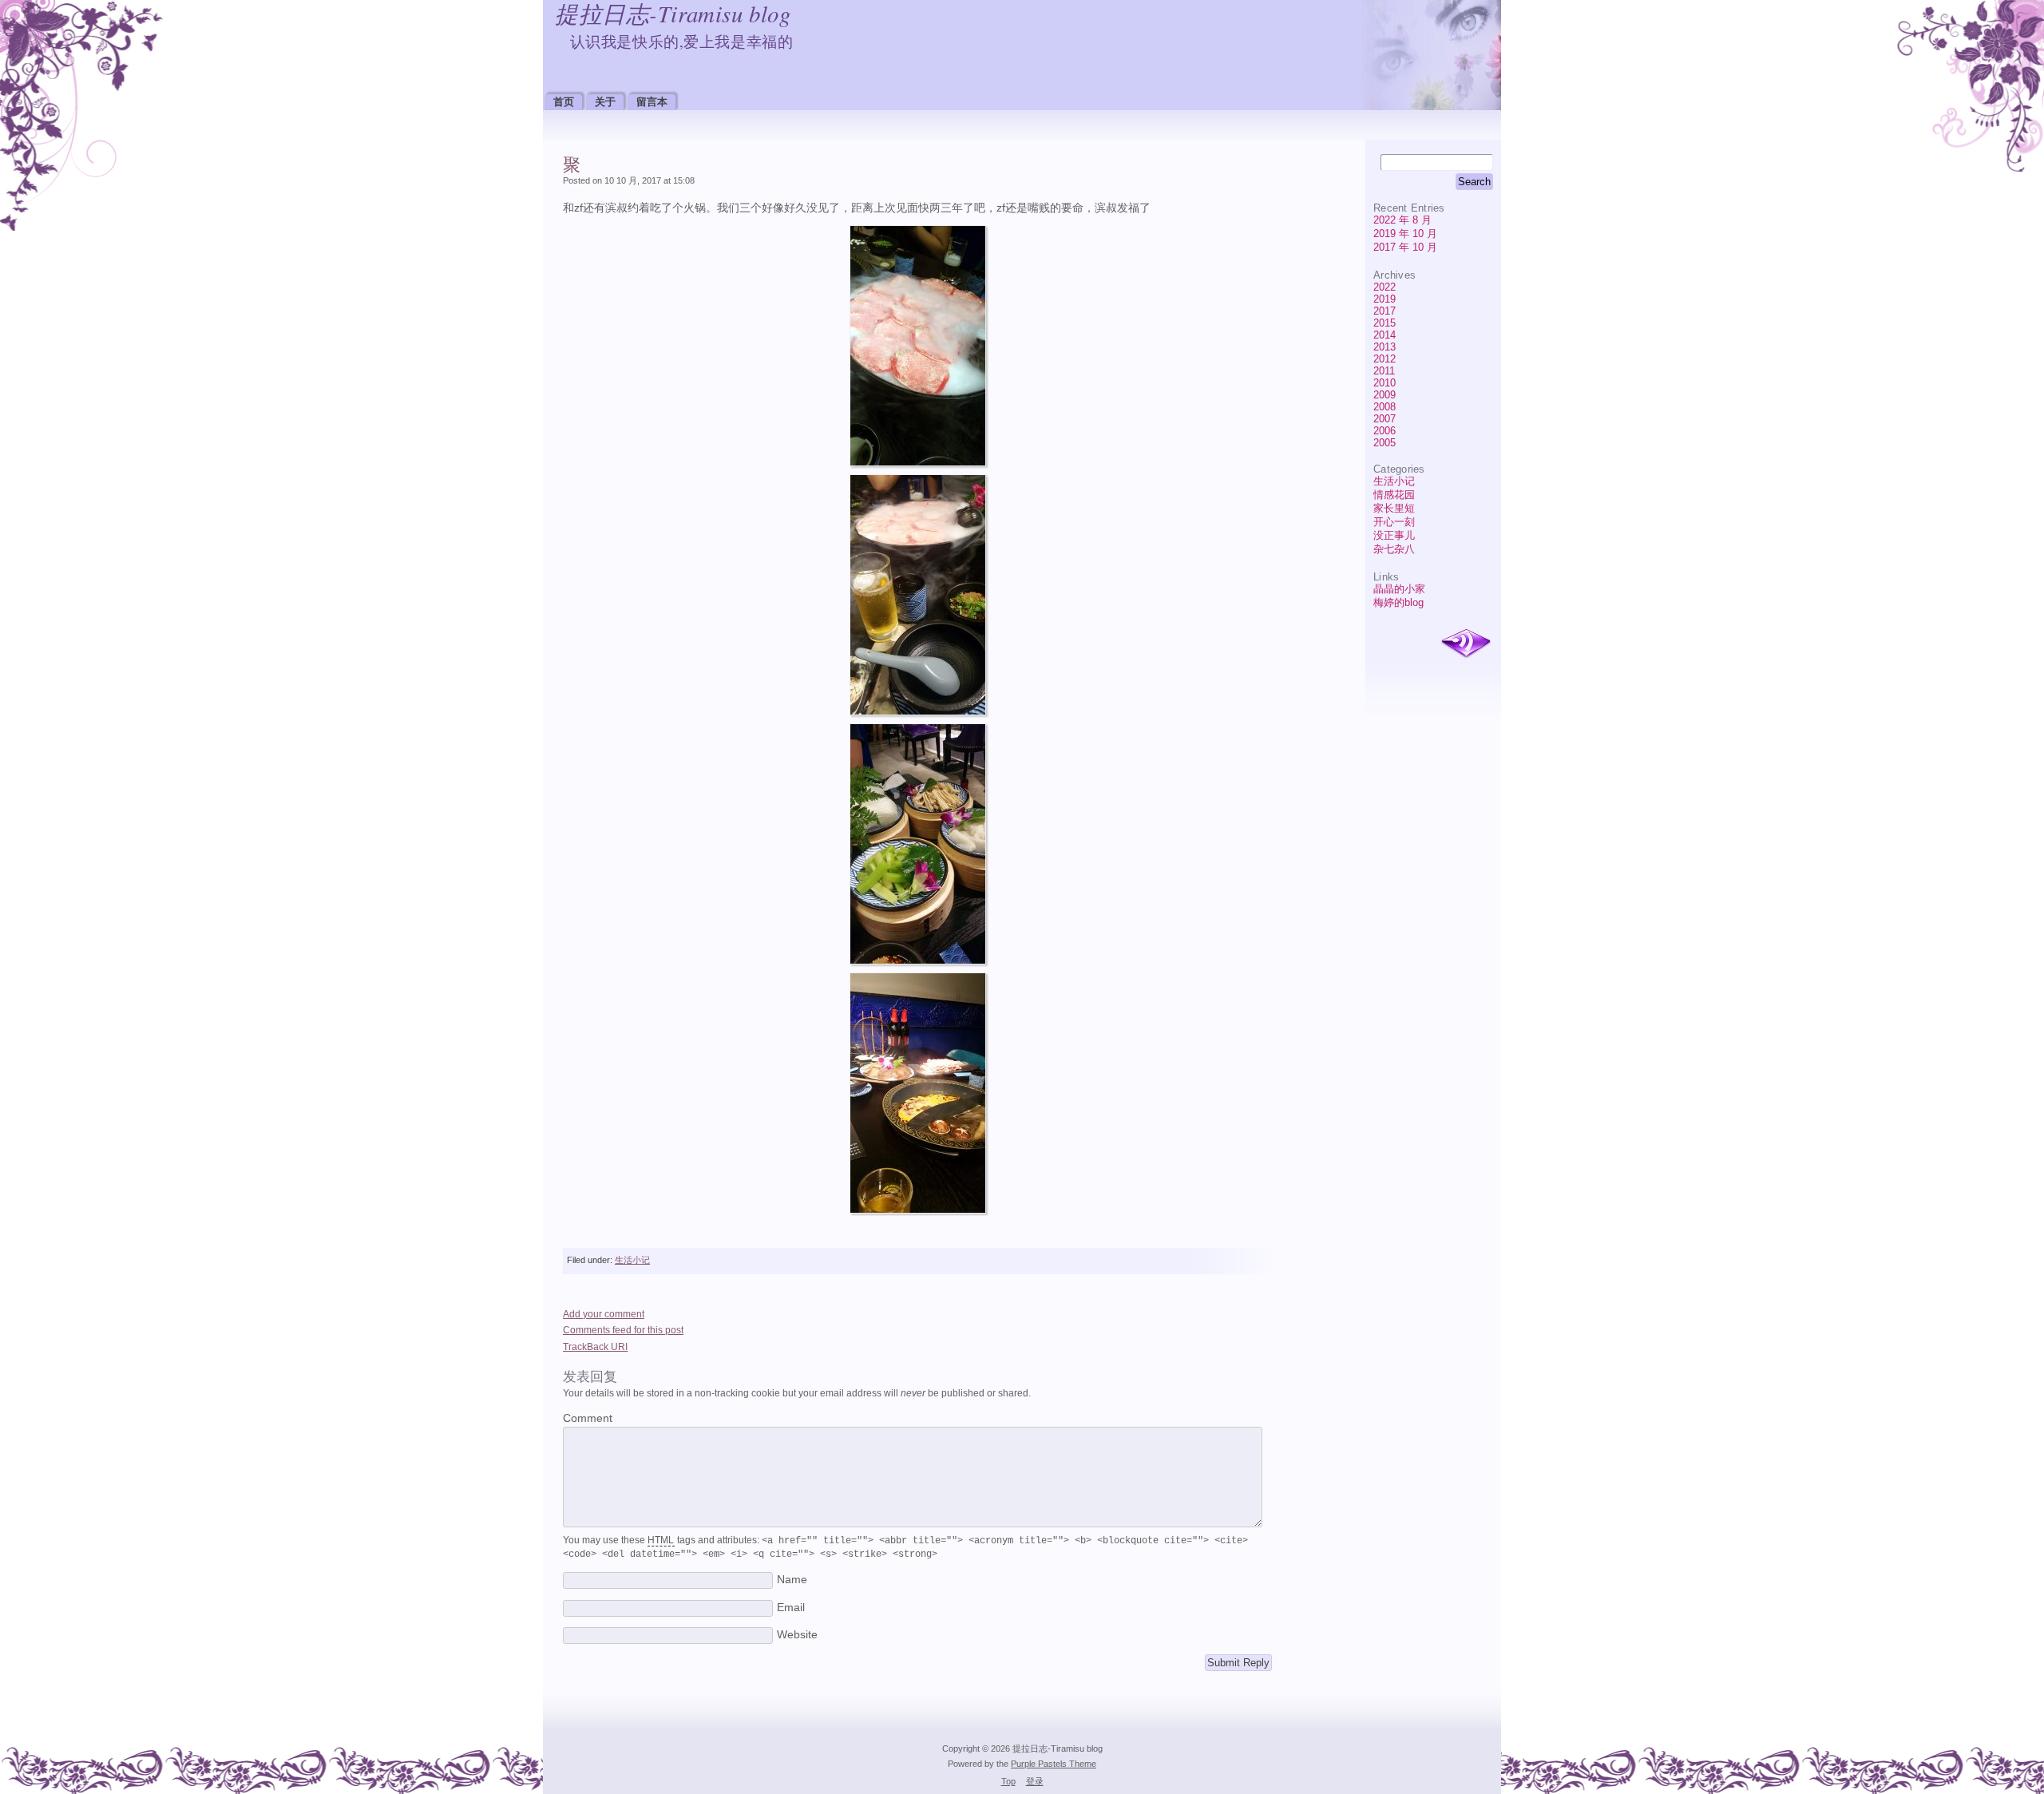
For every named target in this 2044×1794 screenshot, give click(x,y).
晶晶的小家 (1399, 589)
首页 (564, 102)
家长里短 (1394, 508)
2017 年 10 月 (1405, 247)
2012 (1384, 359)
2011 (1384, 371)
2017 (1384, 311)
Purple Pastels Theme (1054, 1764)
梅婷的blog (1398, 602)
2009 (1384, 395)
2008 (1384, 407)
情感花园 (1394, 495)
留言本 (652, 102)
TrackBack (595, 1347)
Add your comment (604, 1314)
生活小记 (1394, 481)
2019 (1384, 299)
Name (792, 1580)
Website (797, 1635)
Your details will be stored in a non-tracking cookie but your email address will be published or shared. (797, 1393)
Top (1008, 1781)
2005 (1384, 443)
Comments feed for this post (623, 1330)
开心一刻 (1394, 522)
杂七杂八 (1394, 549)
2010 (1384, 383)
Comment (588, 1418)
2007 (1384, 419)
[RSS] (1466, 644)
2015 (1384, 323)
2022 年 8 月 (1402, 220)
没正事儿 (1394, 535)
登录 (1035, 1781)
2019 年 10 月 (1405, 234)
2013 (1384, 347)
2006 (1384, 431)
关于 (605, 102)
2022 (1384, 287)
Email (791, 1608)
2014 (1384, 335)
